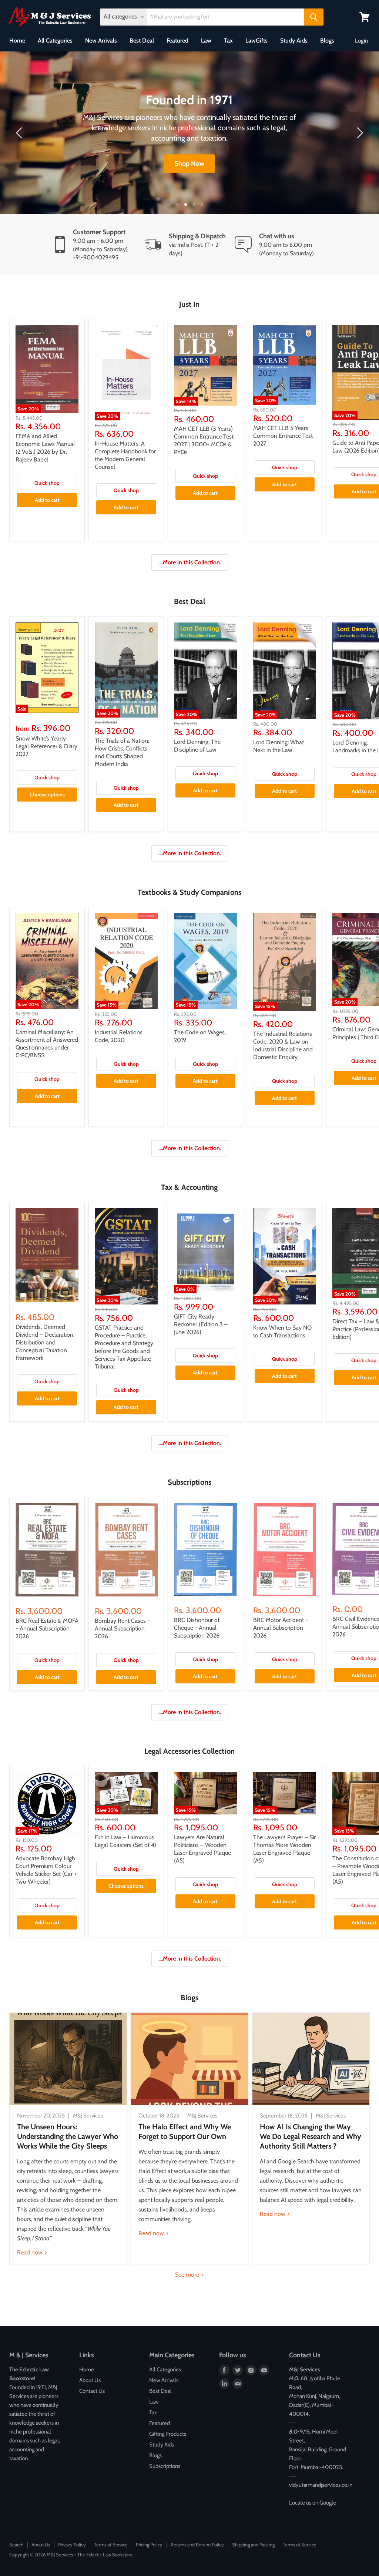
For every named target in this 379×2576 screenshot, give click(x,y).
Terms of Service (111, 2545)
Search (16, 2545)
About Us (90, 2380)
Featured (177, 41)
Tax (228, 41)
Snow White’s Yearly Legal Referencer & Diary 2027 (46, 746)
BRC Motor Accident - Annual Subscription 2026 (281, 1628)
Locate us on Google (313, 2503)
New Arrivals (101, 41)
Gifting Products (168, 2434)
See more (188, 2275)
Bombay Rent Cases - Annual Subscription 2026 (122, 1628)
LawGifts (256, 41)
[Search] (314, 17)
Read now (31, 2252)
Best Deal (142, 41)
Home (17, 41)
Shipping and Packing (253, 2545)
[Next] (359, 133)
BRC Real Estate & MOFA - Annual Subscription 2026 (47, 1628)
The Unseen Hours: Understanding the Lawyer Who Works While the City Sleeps (68, 2136)
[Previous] (20, 133)
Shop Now (189, 164)
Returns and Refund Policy (197, 2545)
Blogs (327, 41)
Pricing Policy (149, 2545)
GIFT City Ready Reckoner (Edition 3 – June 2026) (201, 1324)
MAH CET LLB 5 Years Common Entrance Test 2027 (283, 436)
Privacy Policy (72, 2545)
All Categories (55, 41)
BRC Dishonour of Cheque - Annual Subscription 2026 (197, 1628)
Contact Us (92, 2391)
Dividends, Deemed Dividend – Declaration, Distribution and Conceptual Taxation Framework (45, 1342)
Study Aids (294, 41)
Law (206, 41)
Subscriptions (165, 2466)
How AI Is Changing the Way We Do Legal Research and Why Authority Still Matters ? (311, 2136)
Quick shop (47, 483)
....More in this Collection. (190, 562)
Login (361, 41)
